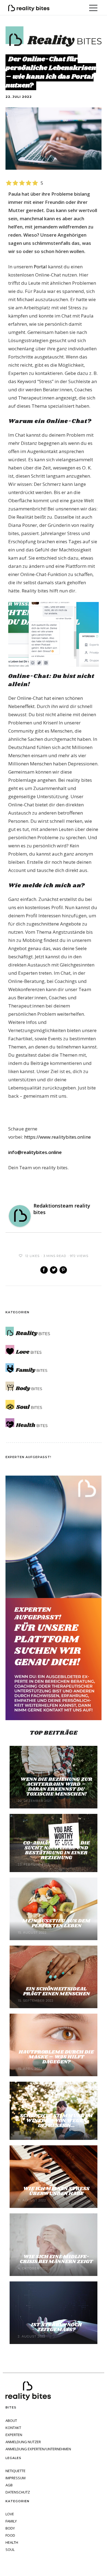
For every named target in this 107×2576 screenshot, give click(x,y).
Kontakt (13, 2428)
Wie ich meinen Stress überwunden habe (56, 2191)
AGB (9, 2485)
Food (10, 2535)
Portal (40, 267)
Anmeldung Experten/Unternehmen (38, 2449)
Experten (14, 2435)
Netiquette (16, 2471)
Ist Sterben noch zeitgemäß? (56, 2327)
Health (12, 2543)
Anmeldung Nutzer (23, 2442)
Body (10, 2528)
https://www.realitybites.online (57, 1137)
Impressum (16, 2478)
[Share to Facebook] (44, 1270)
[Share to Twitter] (54, 1270)
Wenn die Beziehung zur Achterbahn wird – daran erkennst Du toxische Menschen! (56, 1787)
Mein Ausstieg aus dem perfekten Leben (56, 1923)
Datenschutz (18, 2492)
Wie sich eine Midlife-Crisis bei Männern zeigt (56, 2259)
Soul (10, 2550)
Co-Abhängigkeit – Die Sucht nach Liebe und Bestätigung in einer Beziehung (56, 1851)
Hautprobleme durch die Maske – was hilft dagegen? (56, 2057)
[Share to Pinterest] (63, 1270)
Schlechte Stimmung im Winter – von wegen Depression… (56, 2121)
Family (11, 2521)
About (11, 2421)
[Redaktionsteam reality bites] (20, 1216)
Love (10, 2514)
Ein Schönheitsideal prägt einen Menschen (56, 1992)
